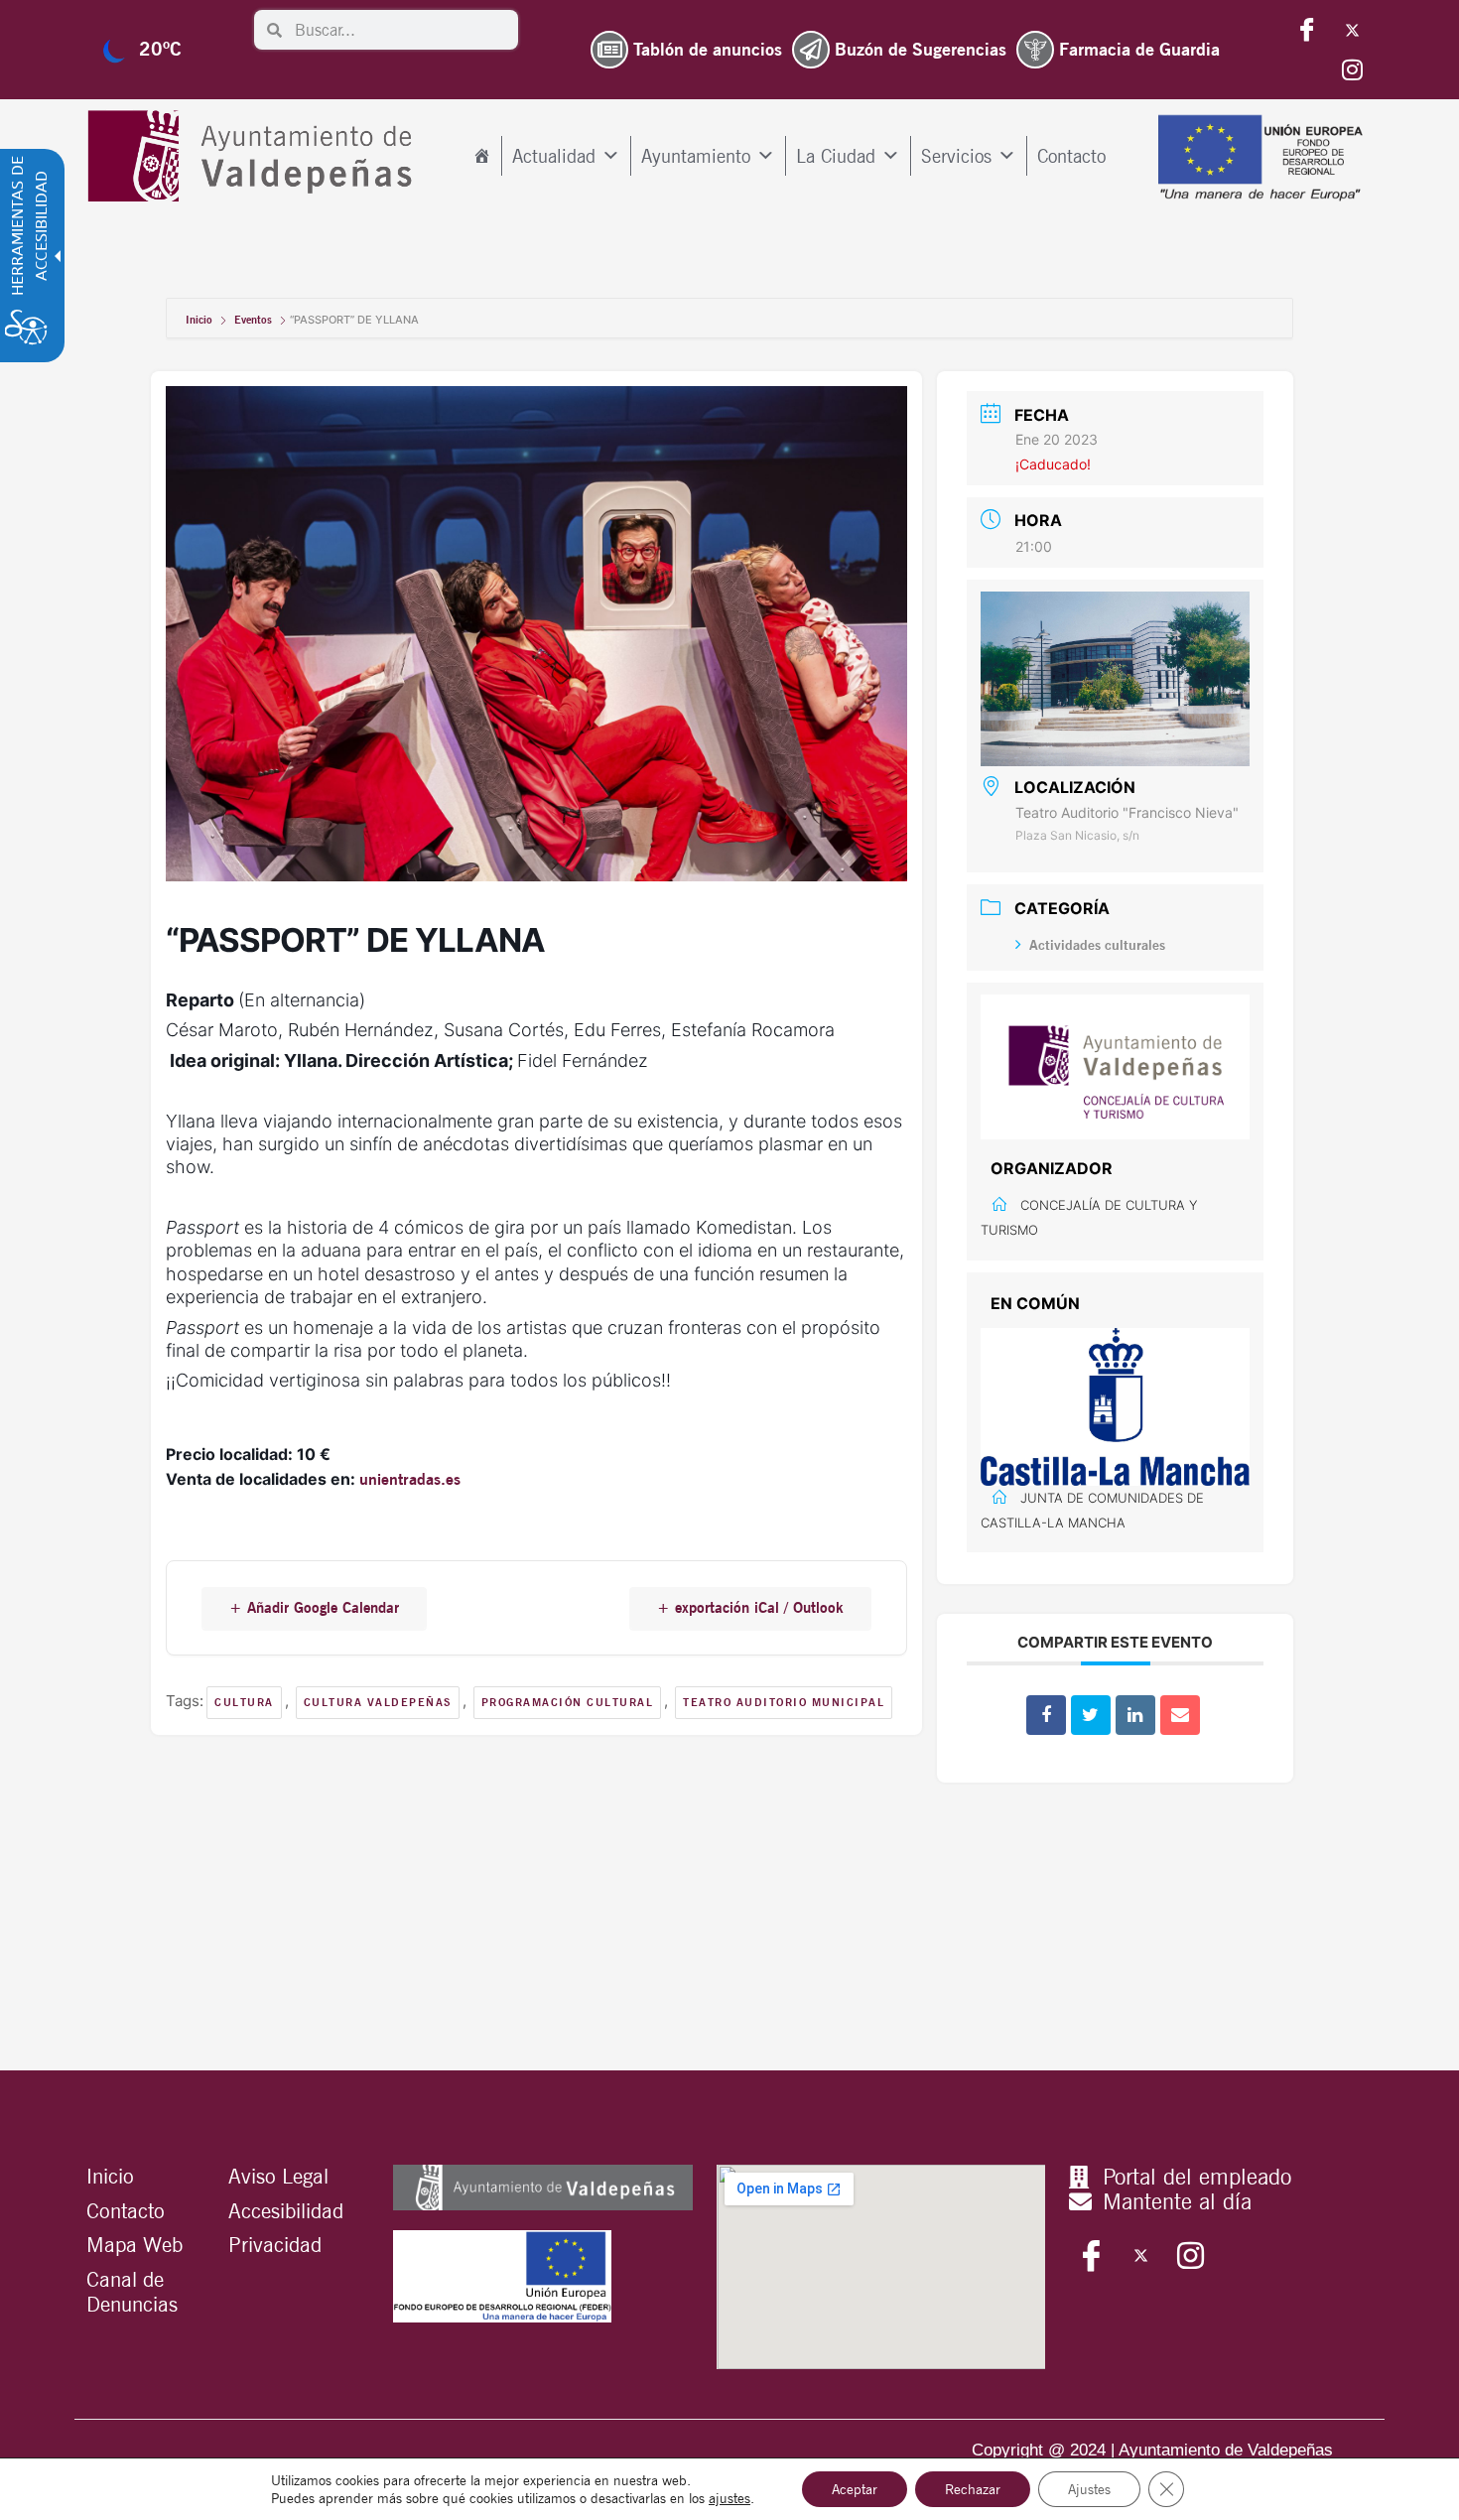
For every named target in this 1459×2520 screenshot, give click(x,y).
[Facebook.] (1307, 30)
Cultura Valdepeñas (378, 1702)
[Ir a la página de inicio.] (255, 156)
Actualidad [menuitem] (554, 156)
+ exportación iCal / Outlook (750, 1608)
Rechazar (973, 2489)
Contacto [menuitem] (1071, 156)
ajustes (729, 2498)
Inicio (200, 320)
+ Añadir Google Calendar (314, 1608)
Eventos (253, 320)
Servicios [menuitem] (956, 156)
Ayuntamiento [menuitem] (696, 156)
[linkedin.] (1135, 1715)
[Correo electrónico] (1180, 1715)
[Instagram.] (1352, 69)
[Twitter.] (1352, 30)
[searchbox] (400, 30)
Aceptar (855, 2489)
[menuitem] (482, 156)
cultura (244, 1702)
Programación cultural (568, 1702)
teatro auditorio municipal (784, 1702)
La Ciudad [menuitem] (836, 156)
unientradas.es (410, 1479)
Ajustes (1089, 2489)
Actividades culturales (1097, 945)
